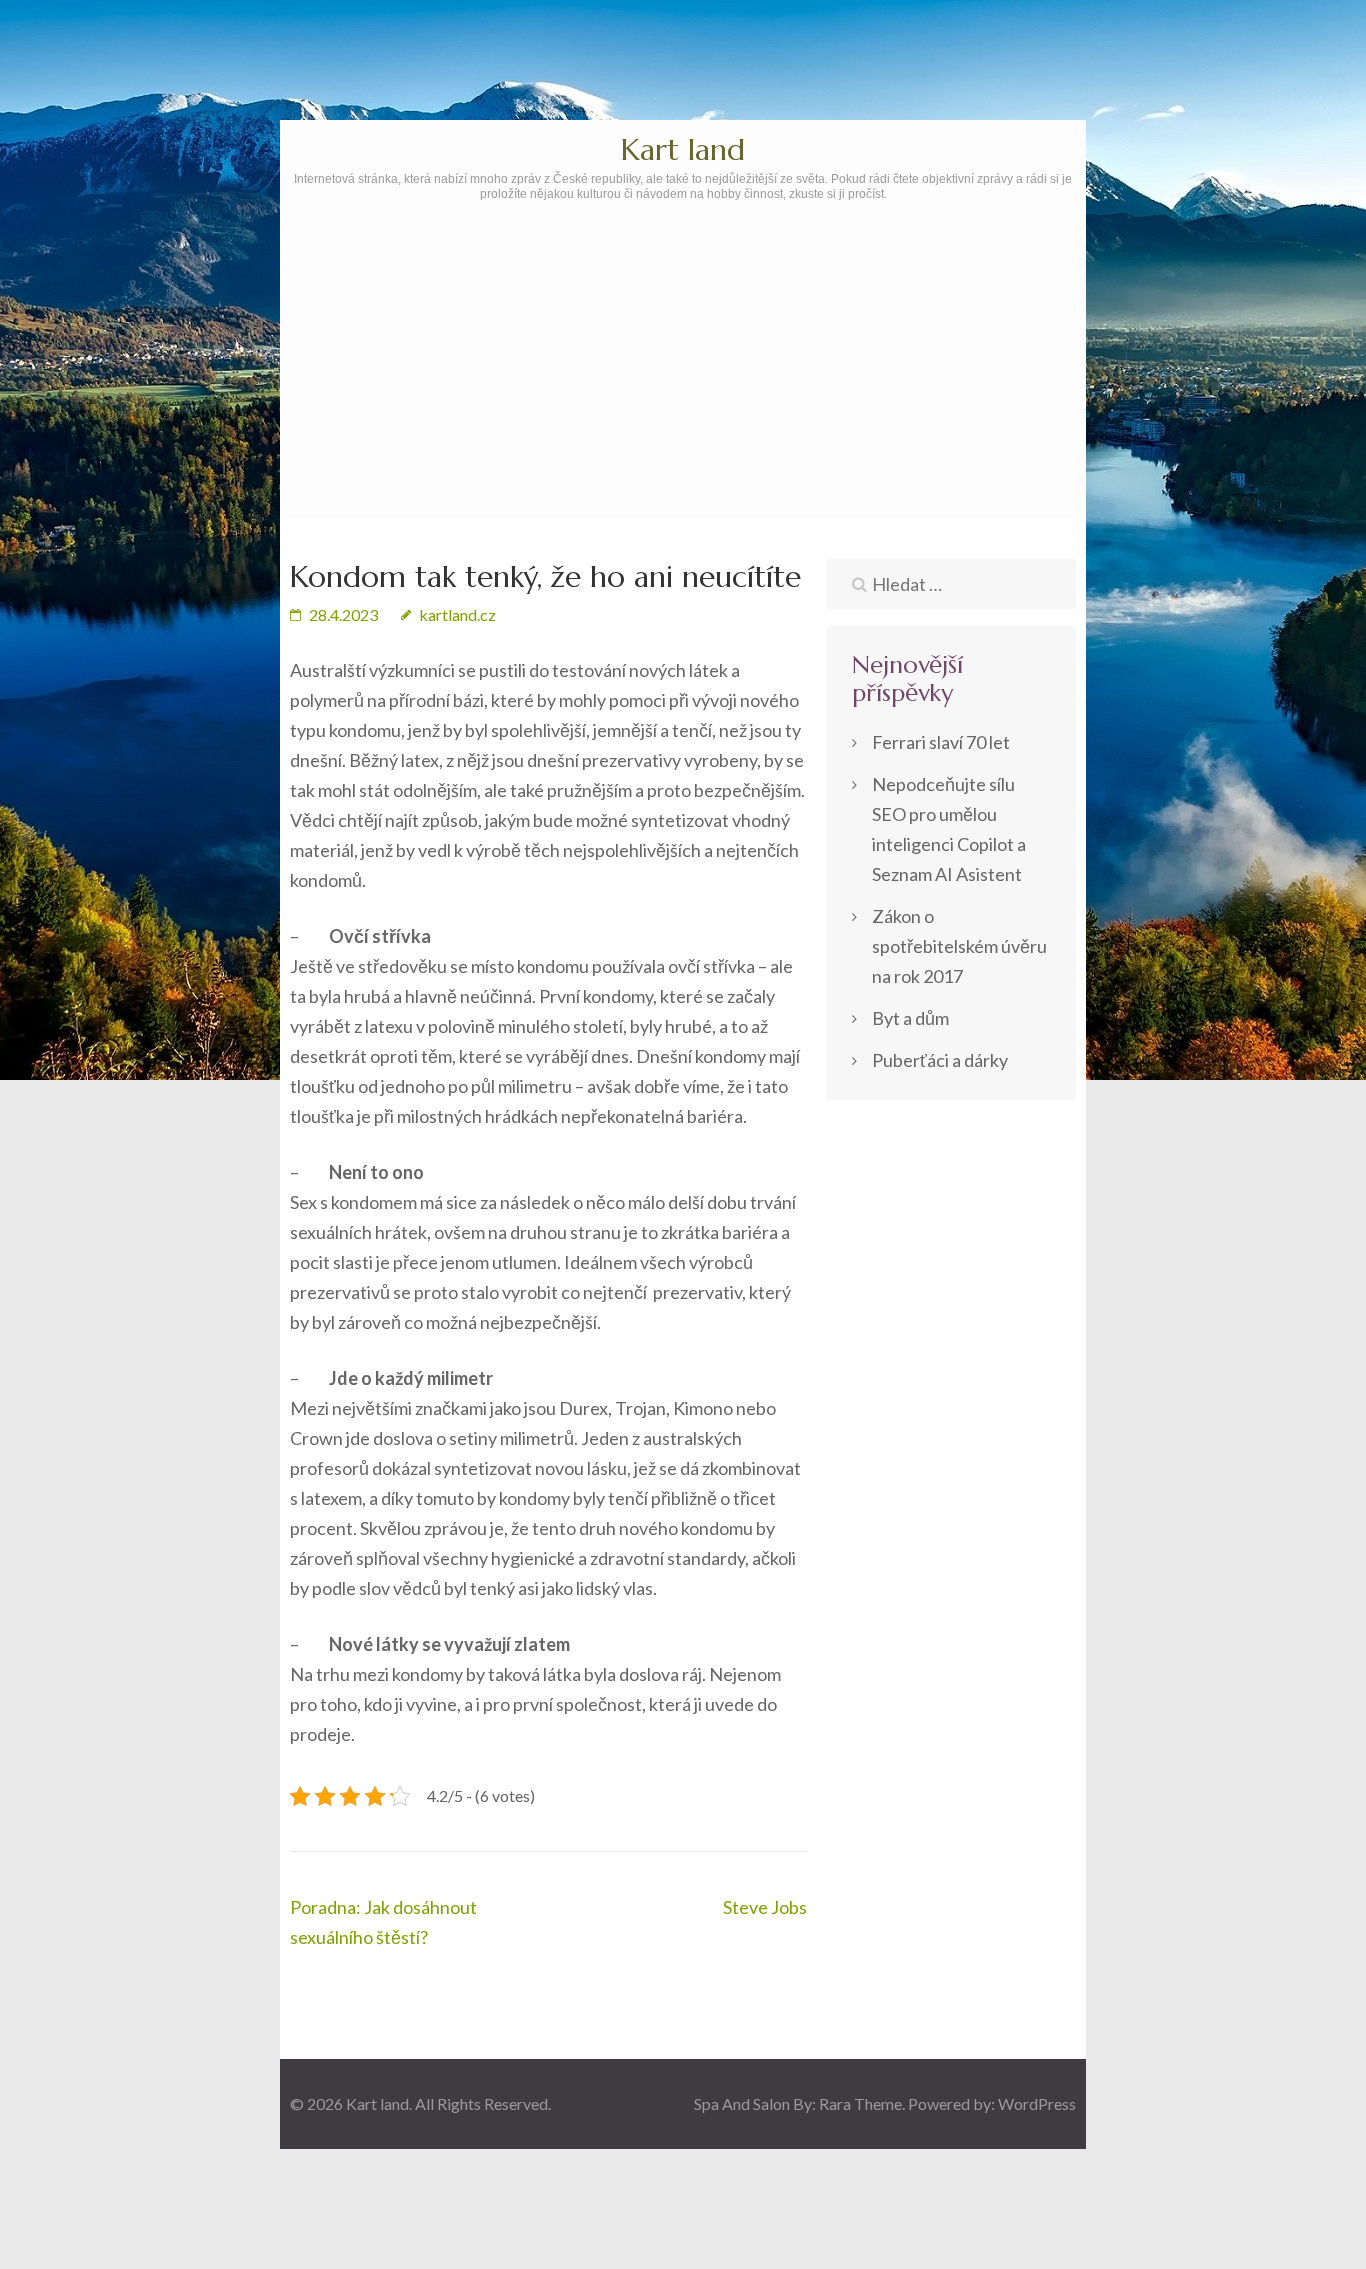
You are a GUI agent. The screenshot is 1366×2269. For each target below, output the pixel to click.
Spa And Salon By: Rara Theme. (801, 2103)
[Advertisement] (683, 417)
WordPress (1037, 2103)
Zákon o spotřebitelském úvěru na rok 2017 (959, 946)
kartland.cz (457, 614)
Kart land (683, 149)
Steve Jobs (765, 1907)
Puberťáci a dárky (940, 1060)
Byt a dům (910, 1018)
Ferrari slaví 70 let (941, 742)
